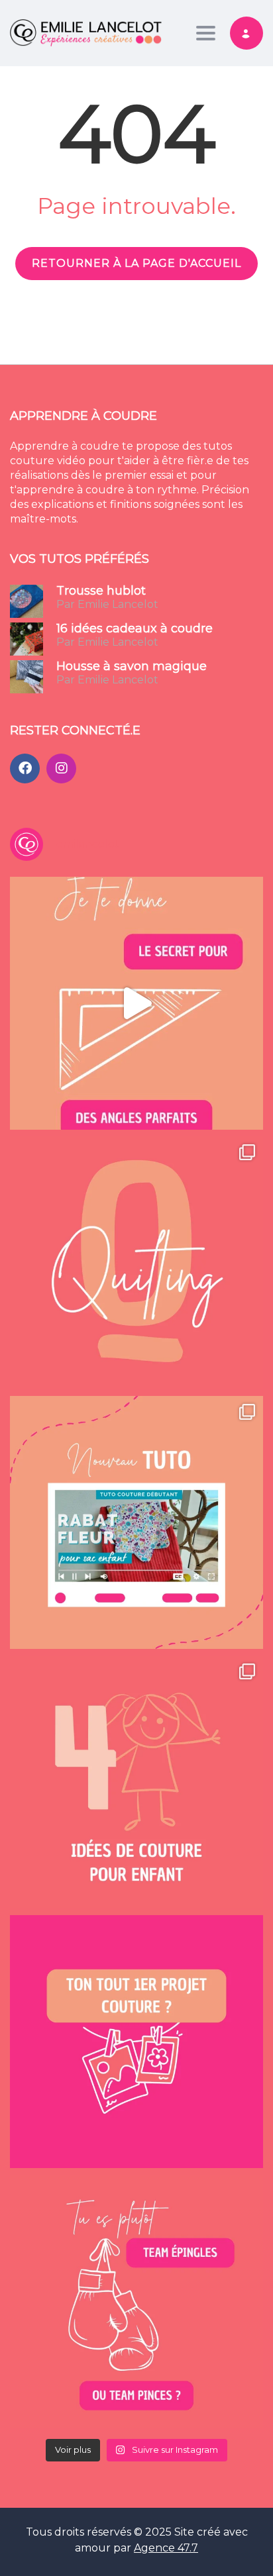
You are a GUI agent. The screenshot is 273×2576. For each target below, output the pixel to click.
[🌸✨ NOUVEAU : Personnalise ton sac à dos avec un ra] (136, 1522)
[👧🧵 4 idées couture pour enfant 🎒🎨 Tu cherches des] (136, 1782)
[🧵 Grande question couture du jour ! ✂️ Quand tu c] (136, 2301)
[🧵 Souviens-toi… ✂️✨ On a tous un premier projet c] (136, 2042)
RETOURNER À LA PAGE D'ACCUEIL (136, 263)
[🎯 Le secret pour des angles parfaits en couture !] (136, 1003)
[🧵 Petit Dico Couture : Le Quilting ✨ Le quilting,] (136, 1263)
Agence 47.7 (166, 2548)
